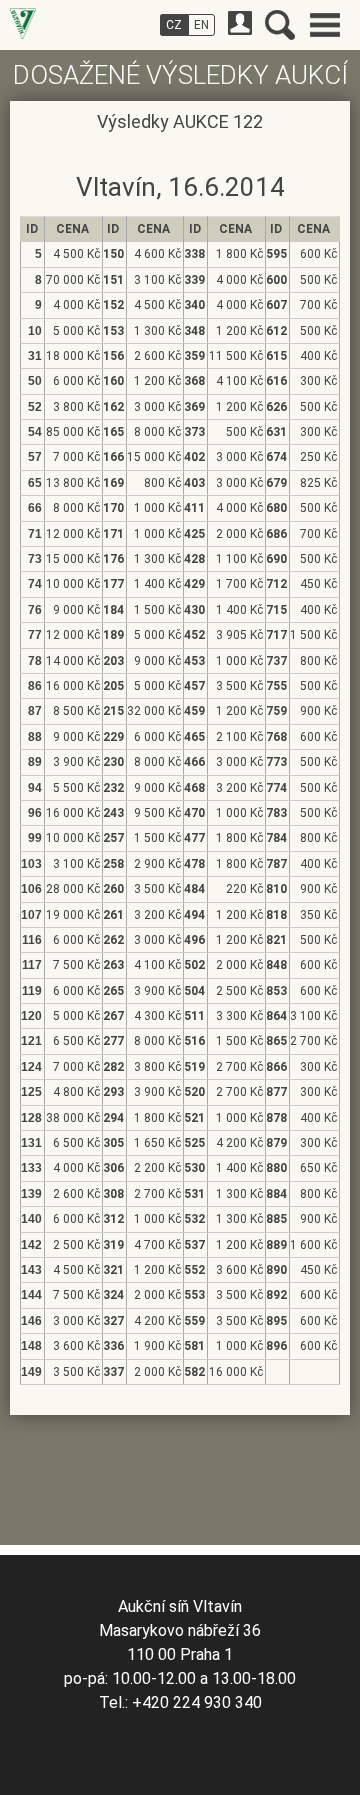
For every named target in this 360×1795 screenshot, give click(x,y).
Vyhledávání (280, 25)
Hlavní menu (325, 25)
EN (201, 25)
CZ (174, 25)
